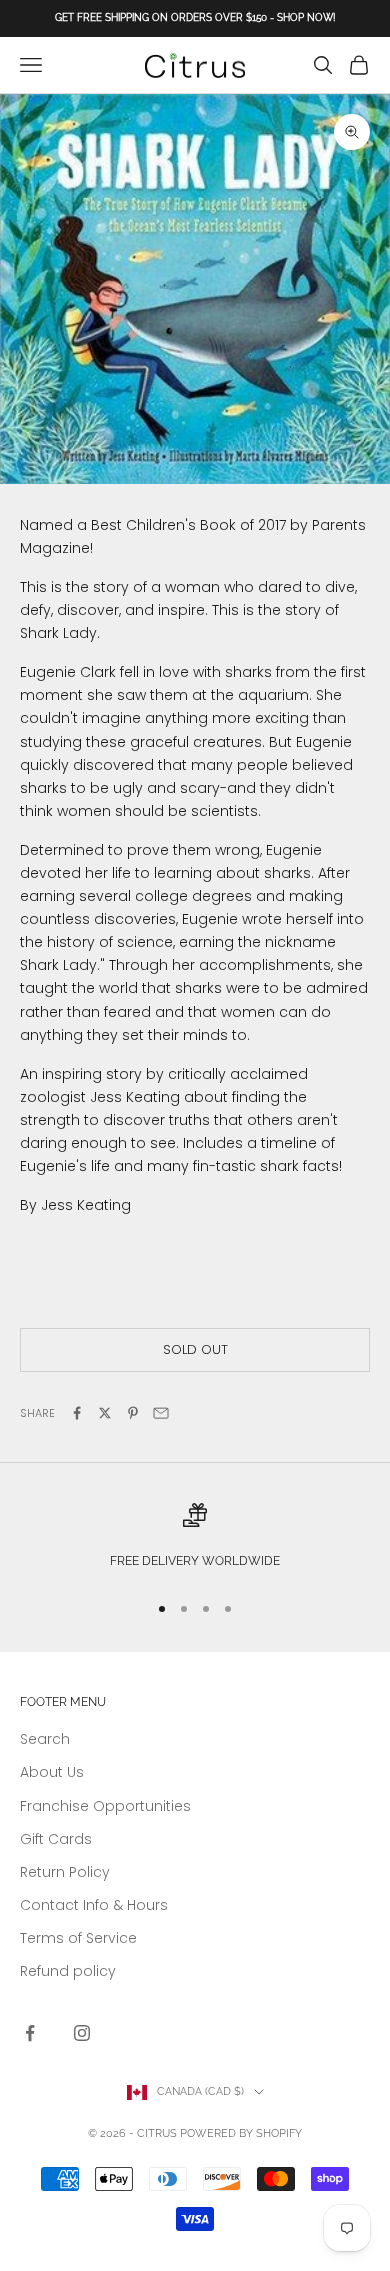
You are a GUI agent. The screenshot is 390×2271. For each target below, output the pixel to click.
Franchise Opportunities (105, 1806)
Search (45, 1739)
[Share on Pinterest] (133, 1413)
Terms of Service (78, 1938)
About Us (52, 1772)
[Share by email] (161, 1413)
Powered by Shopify (241, 2133)
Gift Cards (56, 1839)
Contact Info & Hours (94, 1905)
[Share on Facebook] (77, 1413)
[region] (195, 1538)
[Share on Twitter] (105, 1413)
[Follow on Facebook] (30, 2033)
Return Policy (65, 1872)
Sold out (195, 1349)
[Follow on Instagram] (82, 2033)
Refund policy (68, 1971)
